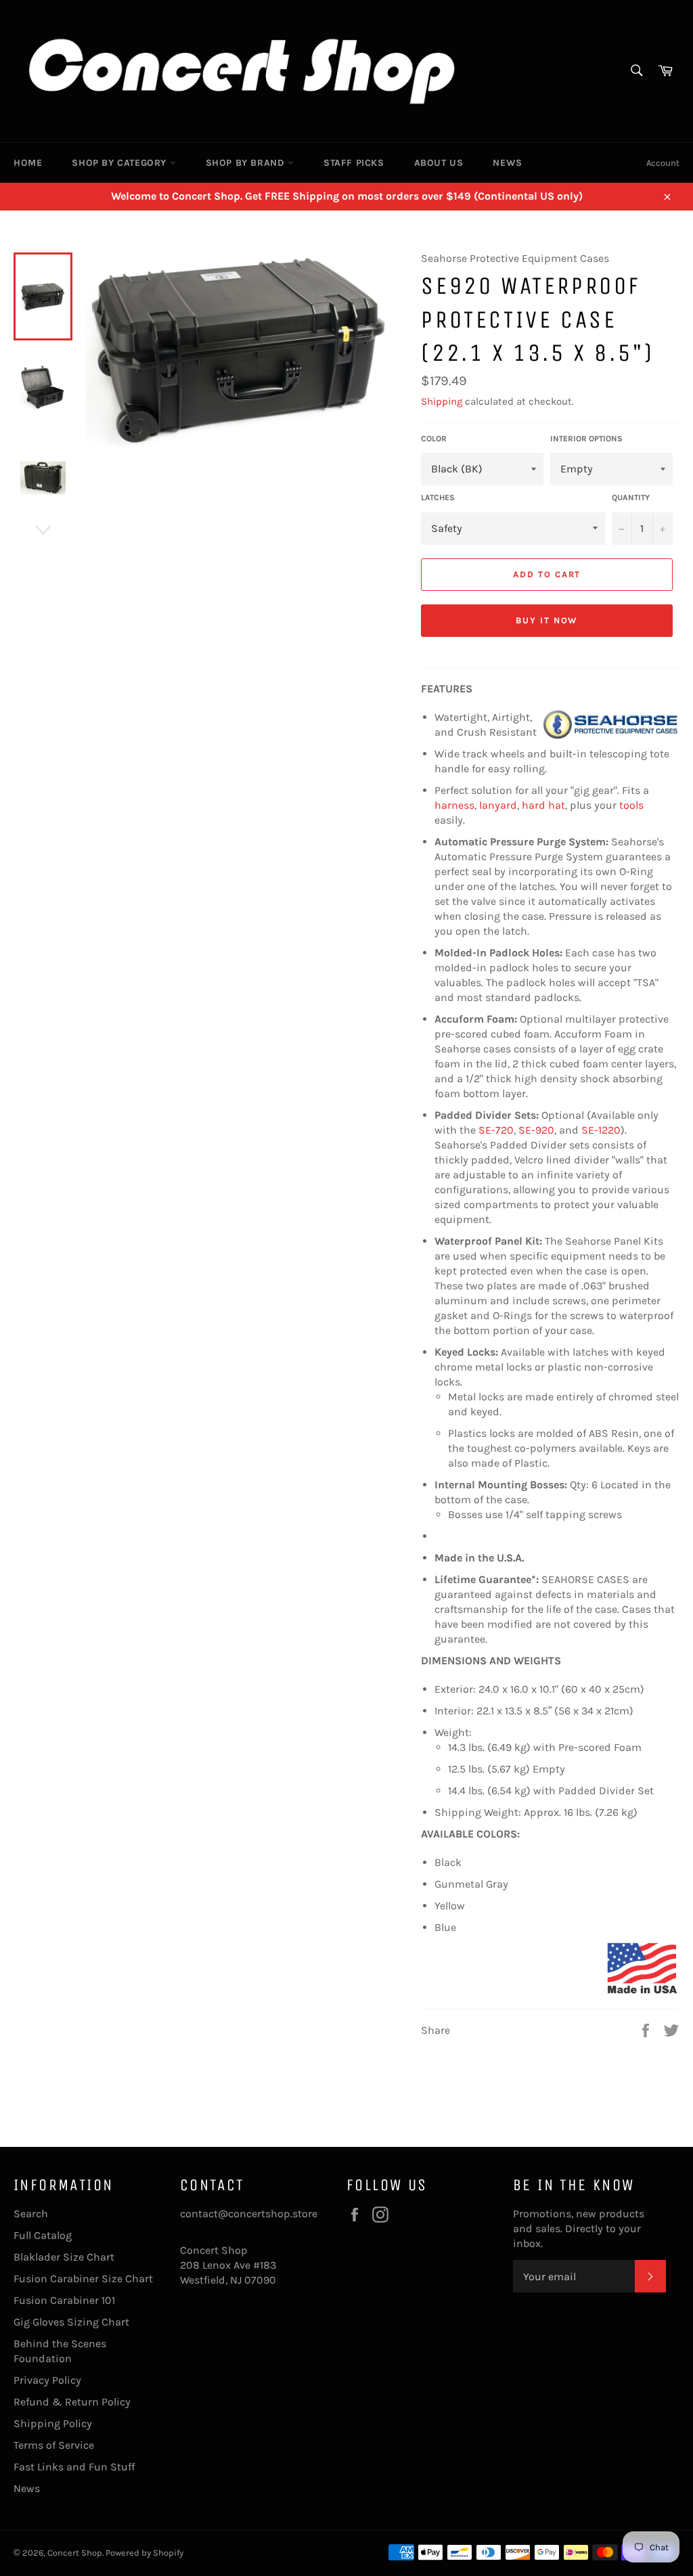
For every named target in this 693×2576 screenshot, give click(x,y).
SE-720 (496, 1130)
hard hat (543, 805)
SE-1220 (601, 1130)
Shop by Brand (247, 163)
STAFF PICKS (354, 163)
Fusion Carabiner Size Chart (83, 2279)
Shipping (442, 401)
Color (434, 439)
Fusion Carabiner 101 (64, 2300)
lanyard (498, 805)
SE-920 (536, 1130)
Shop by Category (120, 163)
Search (31, 2214)
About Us (439, 163)
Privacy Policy (47, 2380)
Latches (438, 497)
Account (663, 163)
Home (28, 163)
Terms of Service (54, 2445)
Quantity (631, 497)
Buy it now (547, 620)
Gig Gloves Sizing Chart (71, 2322)
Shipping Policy (53, 2423)
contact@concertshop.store (249, 2214)
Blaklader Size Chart (64, 2257)
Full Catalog (43, 2235)
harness (454, 805)
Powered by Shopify (144, 2553)
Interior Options (586, 439)
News (507, 163)
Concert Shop (75, 2553)
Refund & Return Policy (72, 2402)
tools (631, 805)
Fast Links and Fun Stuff (74, 2467)
